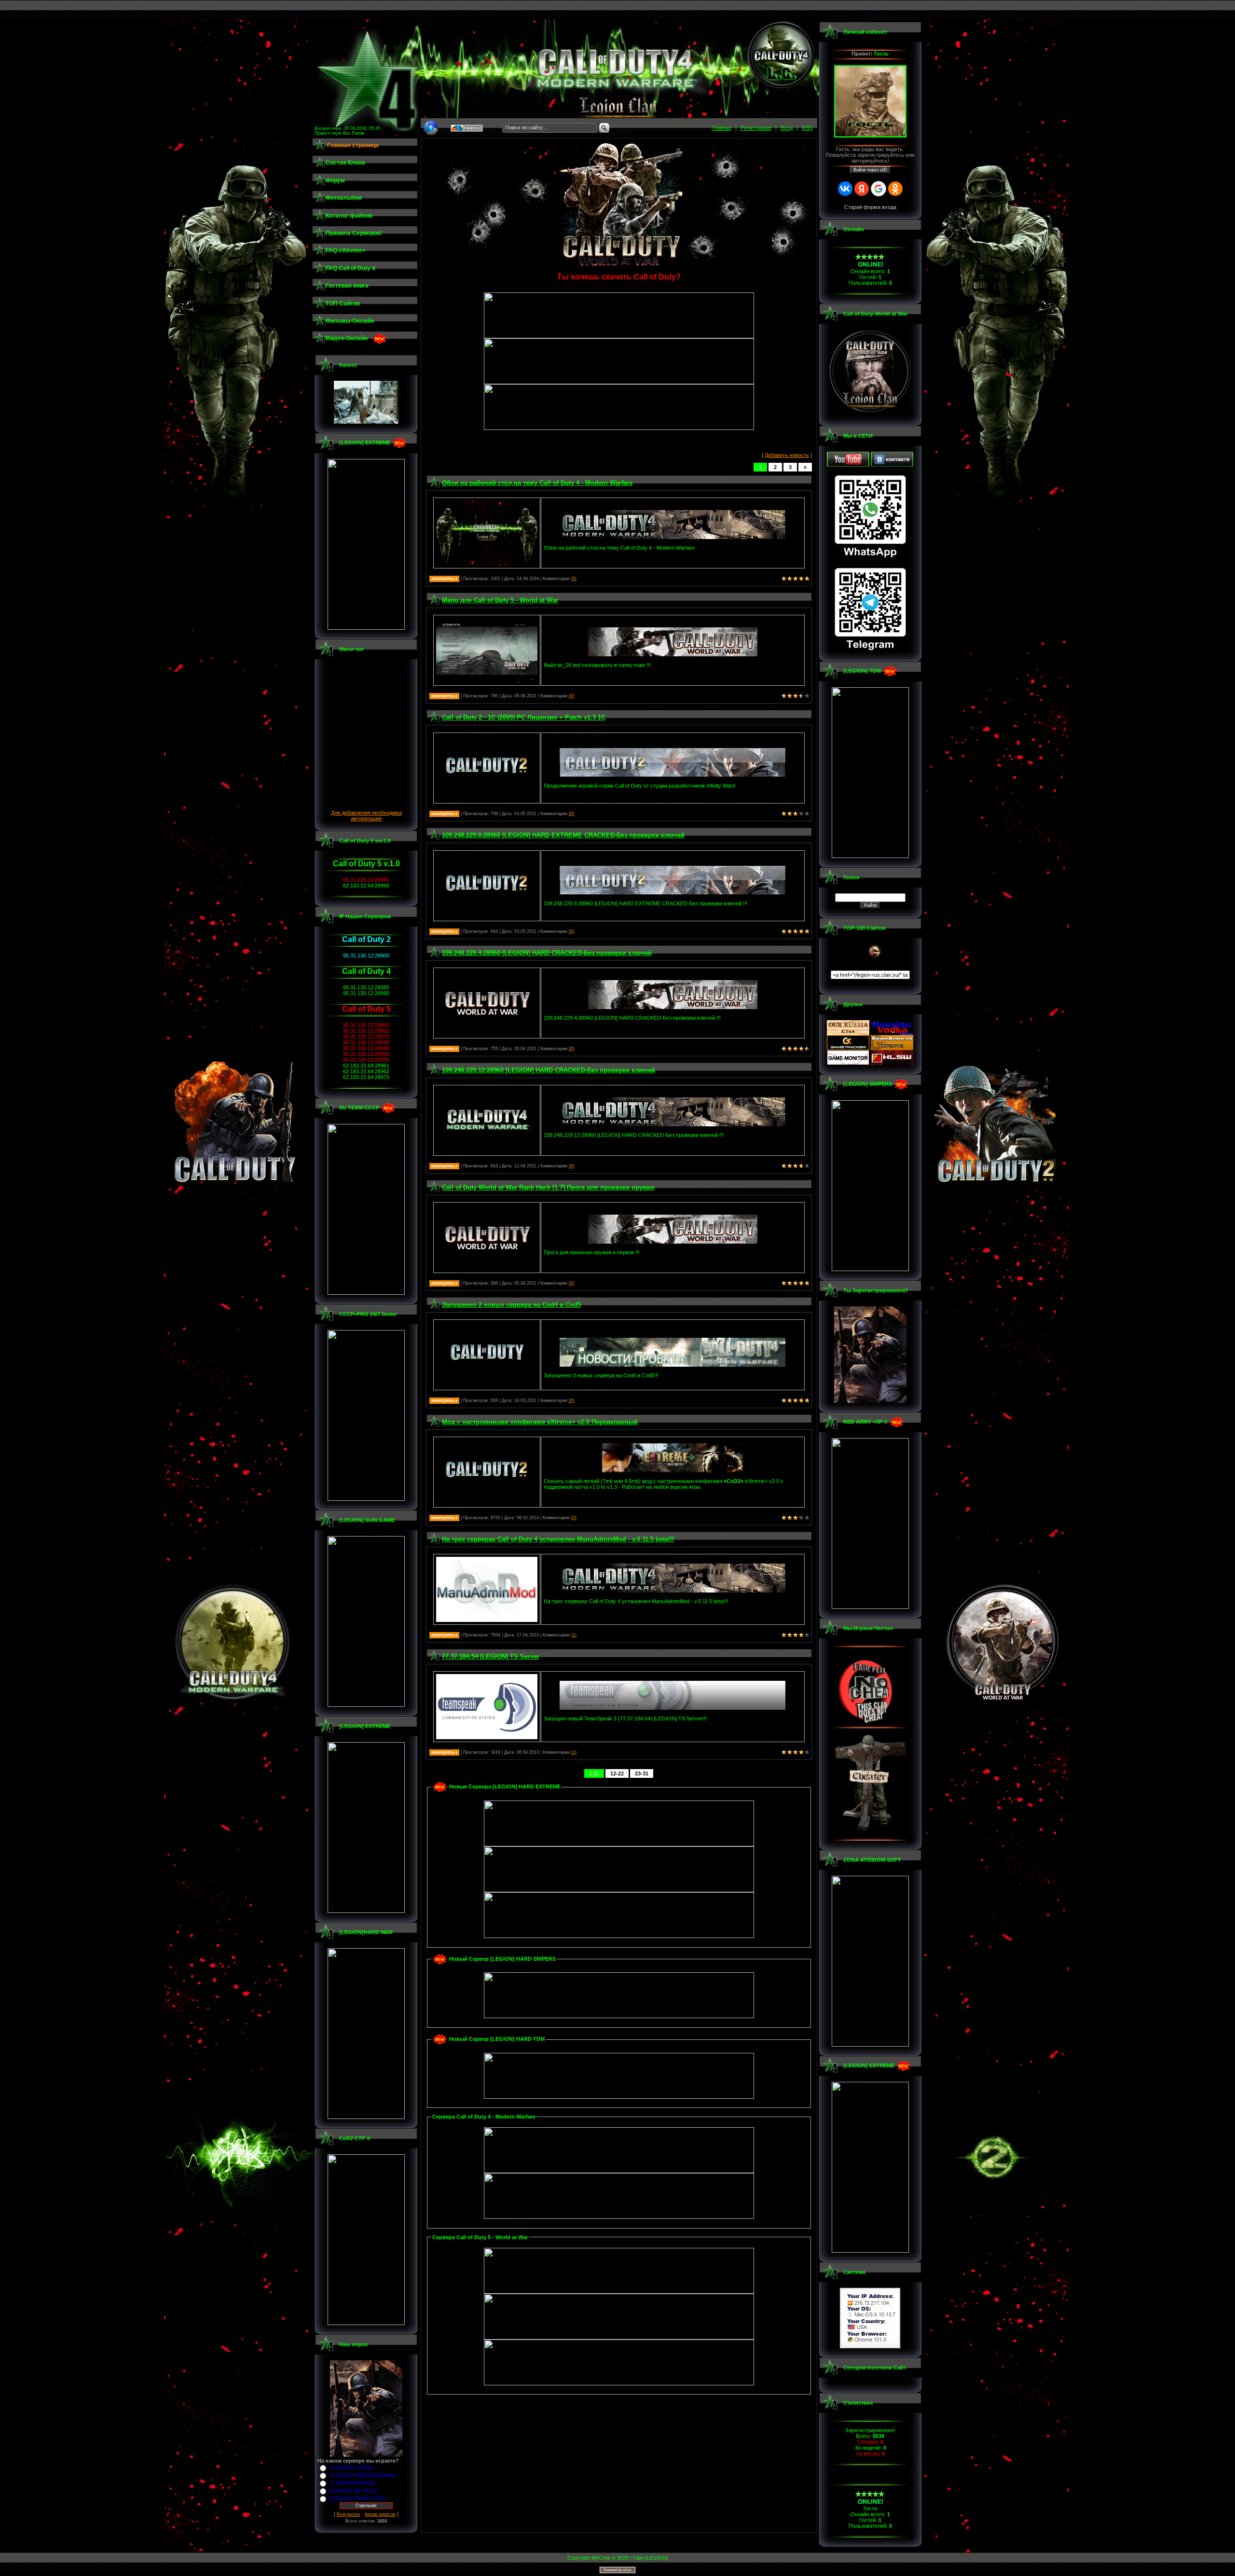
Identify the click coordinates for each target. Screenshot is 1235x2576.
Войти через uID (870, 170)
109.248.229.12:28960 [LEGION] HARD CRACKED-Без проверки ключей (549, 1070)
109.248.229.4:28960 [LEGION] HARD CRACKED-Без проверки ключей (547, 953)
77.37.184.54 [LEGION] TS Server (491, 1656)
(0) (574, 579)
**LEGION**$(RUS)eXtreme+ (363, 2475)
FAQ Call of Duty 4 (350, 268)
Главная (721, 128)
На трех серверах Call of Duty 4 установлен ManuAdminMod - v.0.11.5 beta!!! (558, 1539)
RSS (807, 128)
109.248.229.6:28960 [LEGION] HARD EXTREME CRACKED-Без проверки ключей (563, 835)
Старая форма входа (870, 207)
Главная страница (353, 145)
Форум (335, 180)
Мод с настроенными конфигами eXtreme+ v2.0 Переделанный (540, 1422)
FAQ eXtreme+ (346, 250)
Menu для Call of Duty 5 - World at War (500, 600)
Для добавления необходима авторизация (366, 816)
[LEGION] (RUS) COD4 (357, 2498)
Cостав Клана (345, 163)
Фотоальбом (344, 198)
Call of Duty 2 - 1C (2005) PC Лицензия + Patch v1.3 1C (524, 717)
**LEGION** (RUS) (351, 2467)
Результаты (348, 2514)
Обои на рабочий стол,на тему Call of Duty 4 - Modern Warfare (537, 483)
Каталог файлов (349, 216)
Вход (787, 128)
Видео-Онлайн (347, 338)
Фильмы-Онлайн (350, 321)
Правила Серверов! (354, 233)
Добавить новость (787, 455)
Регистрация (756, 128)
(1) (574, 1635)
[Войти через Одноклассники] (895, 189)
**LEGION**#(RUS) (352, 2483)
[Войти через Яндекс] (862, 189)
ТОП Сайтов (343, 304)
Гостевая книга (347, 286)
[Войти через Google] (878, 189)
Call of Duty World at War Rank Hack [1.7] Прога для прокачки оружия (548, 1187)
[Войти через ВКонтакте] (845, 189)
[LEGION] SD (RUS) (353, 2491)
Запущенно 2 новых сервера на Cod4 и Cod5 (511, 1305)
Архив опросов (380, 2514)
